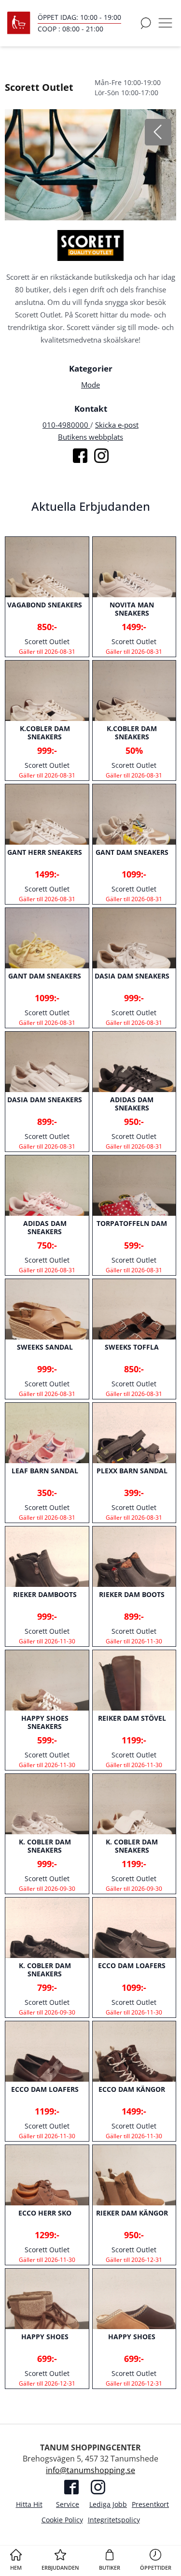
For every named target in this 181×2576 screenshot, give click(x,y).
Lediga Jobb (108, 2504)
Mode (90, 385)
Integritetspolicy (114, 2520)
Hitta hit (29, 2504)
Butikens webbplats (90, 437)
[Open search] (146, 23)
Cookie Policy (62, 2520)
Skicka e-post (117, 425)
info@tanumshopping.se (90, 2470)
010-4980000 (66, 425)
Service (68, 2504)
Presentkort (150, 2504)
